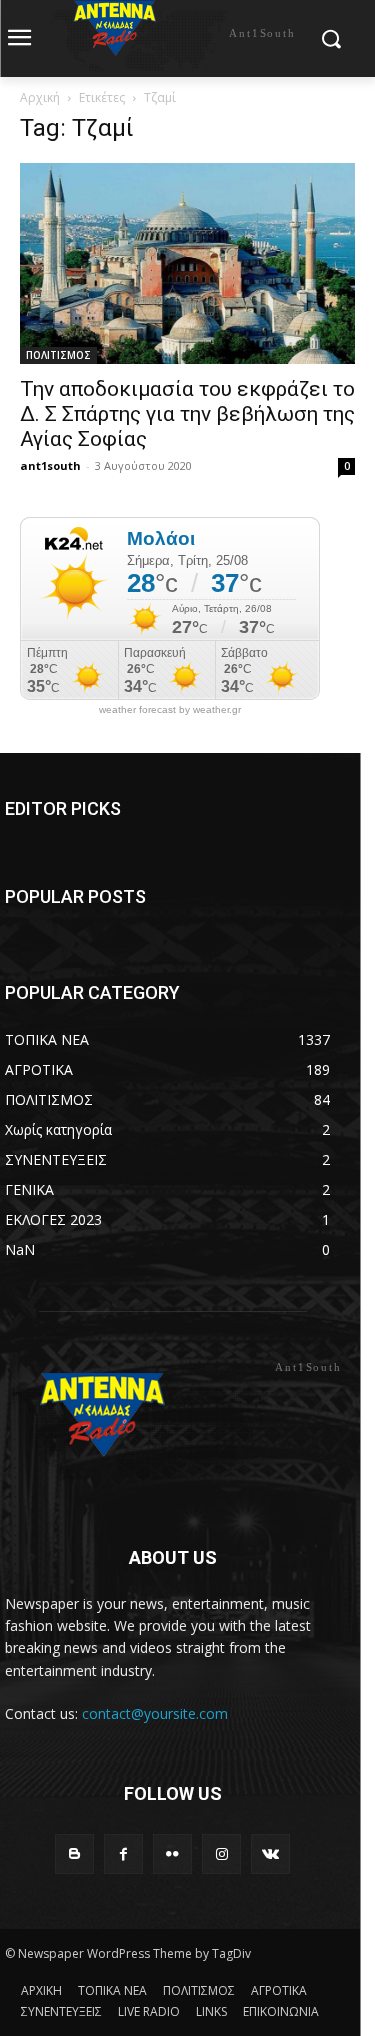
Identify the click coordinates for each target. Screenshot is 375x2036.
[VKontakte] (270, 1853)
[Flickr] (172, 1853)
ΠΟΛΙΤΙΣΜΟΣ (58, 355)
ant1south (50, 465)
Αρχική (40, 97)
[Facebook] (123, 1853)
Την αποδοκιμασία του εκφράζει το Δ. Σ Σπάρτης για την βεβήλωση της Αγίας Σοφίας (187, 414)
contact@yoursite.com (155, 1713)
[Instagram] (221, 1853)
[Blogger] (74, 1853)
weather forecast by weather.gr (170, 710)
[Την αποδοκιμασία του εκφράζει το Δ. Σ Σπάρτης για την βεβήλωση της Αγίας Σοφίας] (187, 263)
